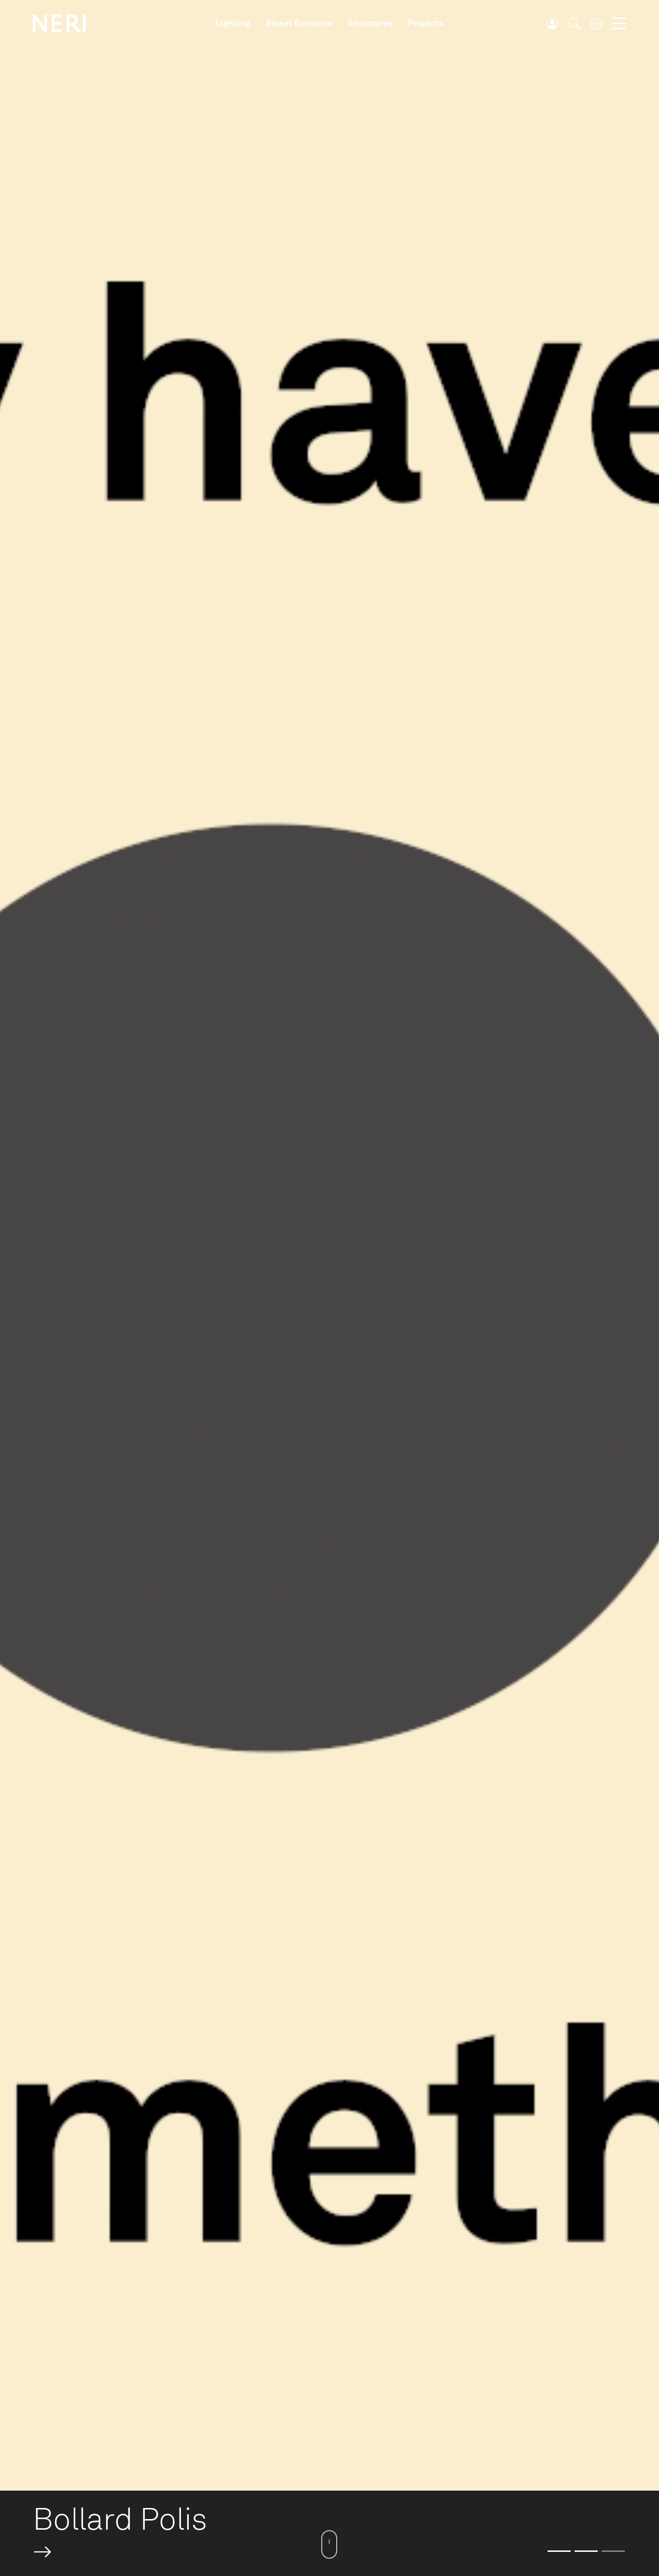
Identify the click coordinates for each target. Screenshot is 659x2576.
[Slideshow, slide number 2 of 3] (586, 2551)
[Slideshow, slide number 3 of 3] (613, 2551)
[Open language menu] (597, 24)
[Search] (575, 24)
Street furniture (299, 23)
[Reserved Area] (552, 24)
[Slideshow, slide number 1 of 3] (559, 2551)
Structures (370, 23)
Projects (426, 23)
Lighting (233, 23)
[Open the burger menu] (619, 24)
